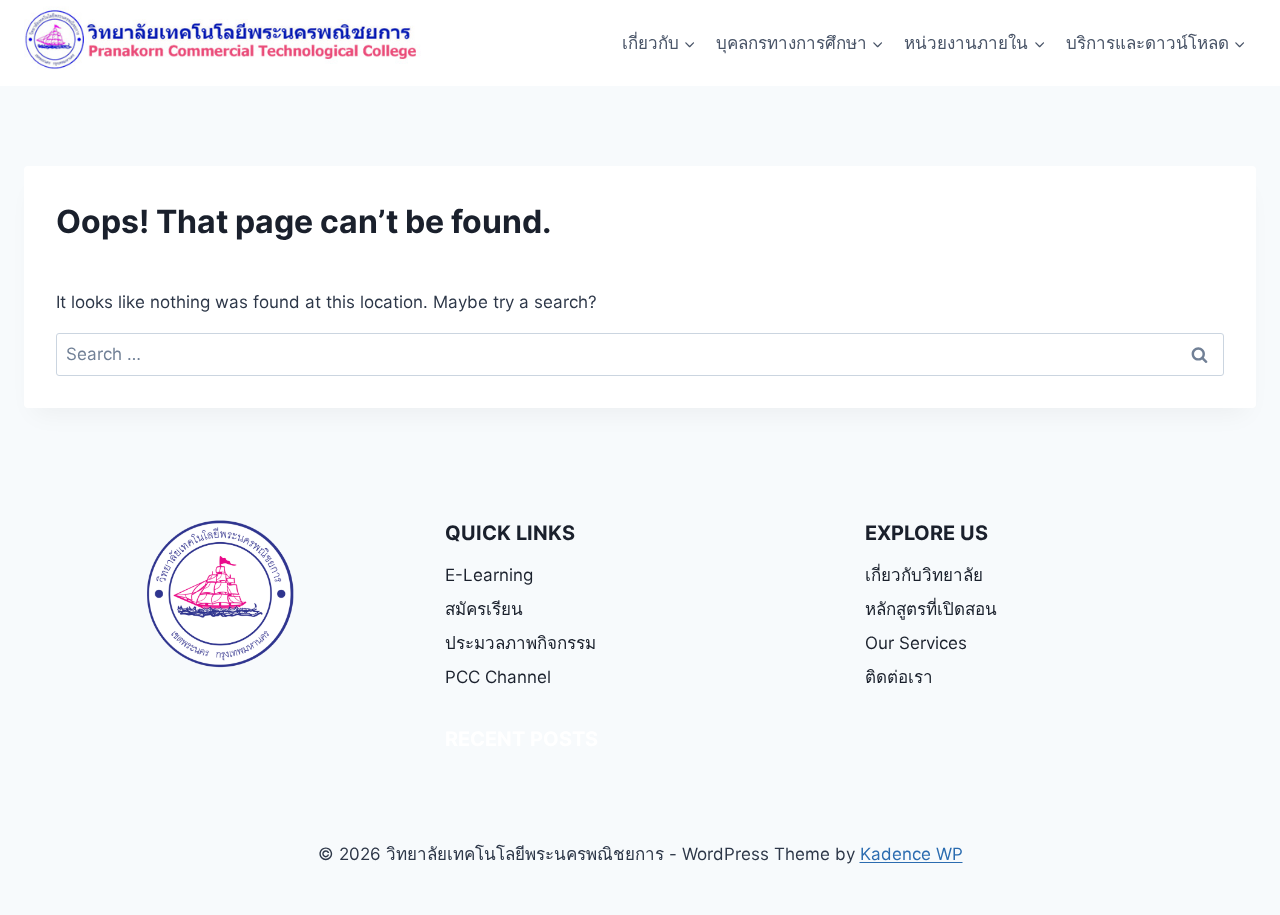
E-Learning (489, 575)
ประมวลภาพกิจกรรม (520, 643)
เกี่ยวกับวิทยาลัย (924, 575)
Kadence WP (911, 854)
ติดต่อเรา (899, 677)
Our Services (916, 643)
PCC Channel (498, 677)
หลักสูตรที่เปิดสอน (931, 609)
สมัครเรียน (484, 609)
